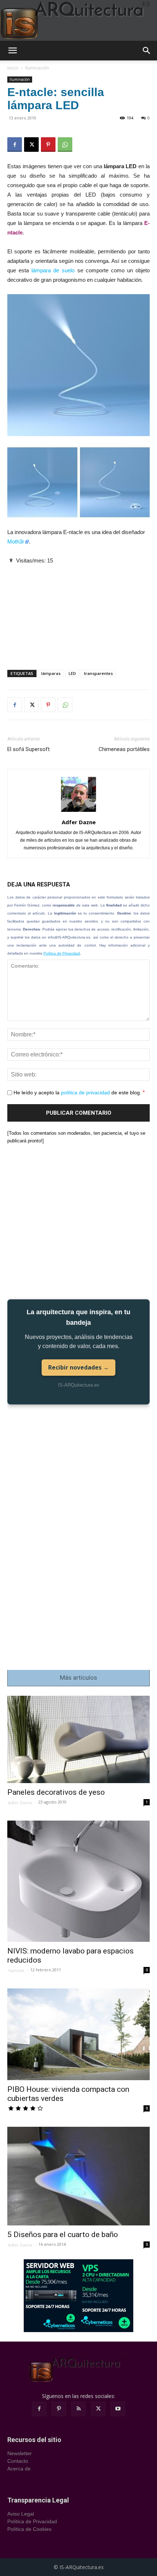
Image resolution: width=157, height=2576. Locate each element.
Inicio (13, 68)
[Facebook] (15, 145)
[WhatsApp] (65, 145)
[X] (31, 145)
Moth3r (16, 542)
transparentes (98, 673)
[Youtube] (118, 2409)
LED (72, 673)
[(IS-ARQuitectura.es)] (78, 20)
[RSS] (78, 2409)
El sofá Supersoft (28, 749)
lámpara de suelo (53, 270)
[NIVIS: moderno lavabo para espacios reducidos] (78, 1881)
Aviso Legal (21, 2514)
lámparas (51, 673)
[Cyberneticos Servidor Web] (78, 2296)
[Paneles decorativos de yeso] (78, 1739)
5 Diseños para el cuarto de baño (63, 2235)
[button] (12, 51)
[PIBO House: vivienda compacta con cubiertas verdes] (78, 2034)
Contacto (18, 2461)
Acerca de (19, 2469)
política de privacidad (85, 1093)
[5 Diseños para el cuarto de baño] (78, 2176)
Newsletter (20, 2453)
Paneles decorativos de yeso (56, 1792)
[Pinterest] (48, 145)
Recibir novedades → (78, 1367)
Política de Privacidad (62, 953)
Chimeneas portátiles (124, 749)
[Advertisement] (78, 611)
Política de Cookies (29, 2529)
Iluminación (37, 68)
